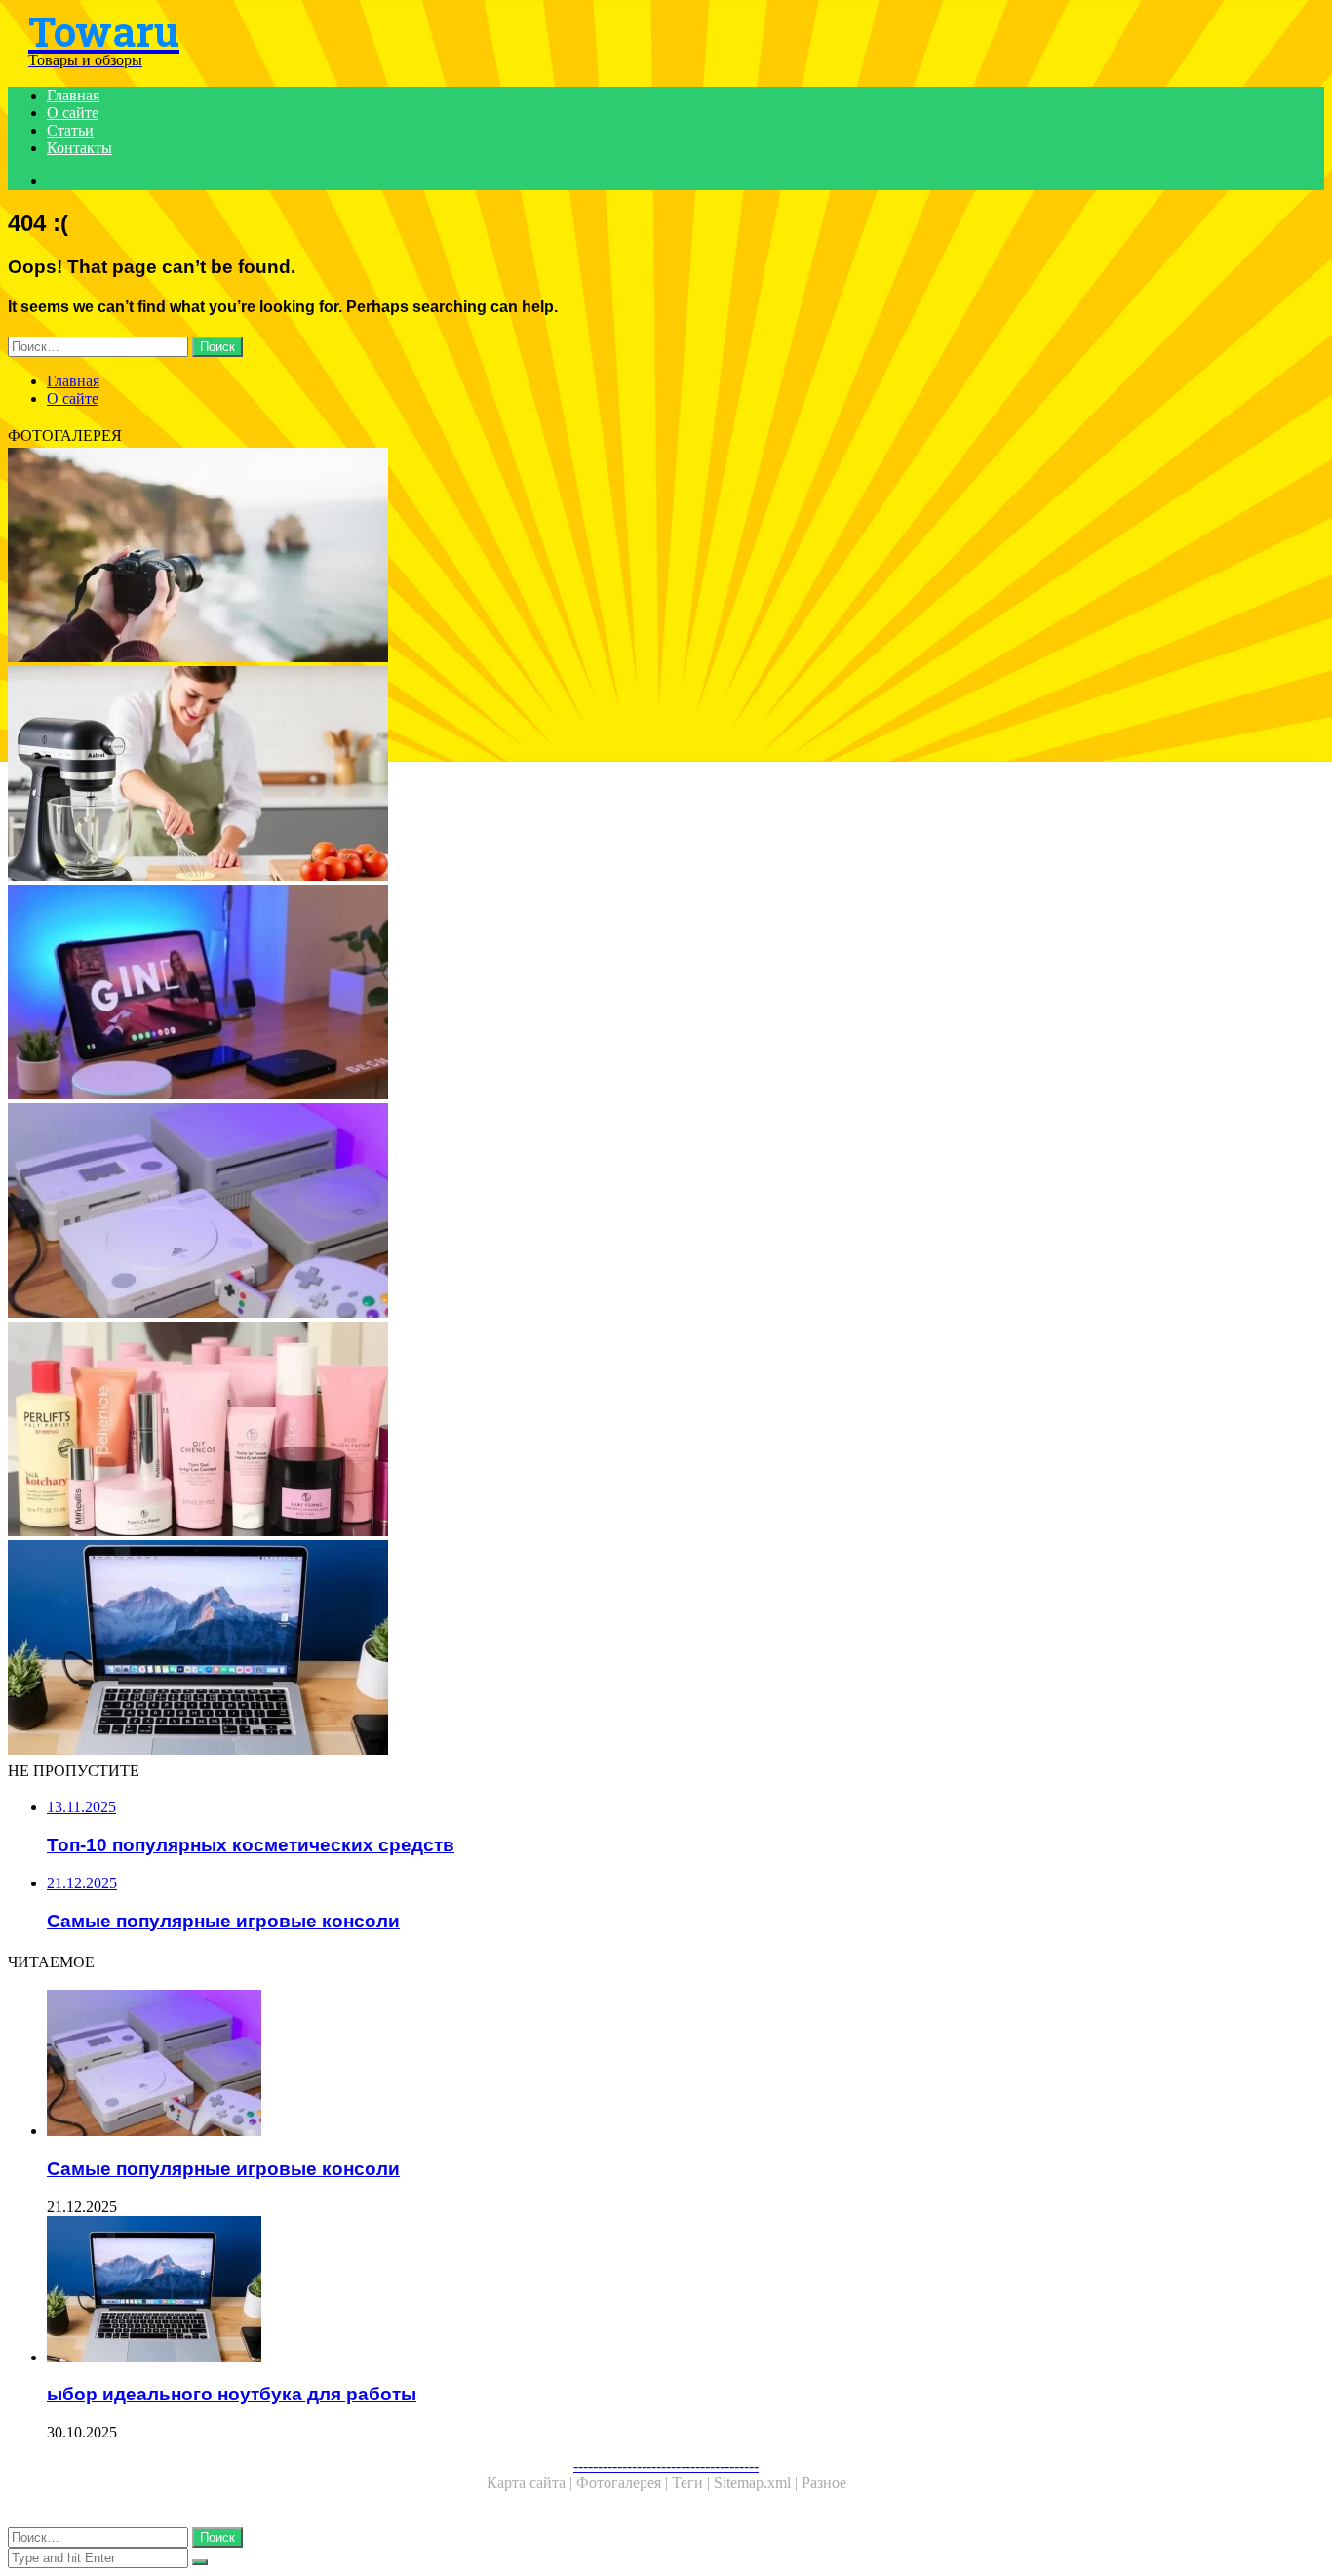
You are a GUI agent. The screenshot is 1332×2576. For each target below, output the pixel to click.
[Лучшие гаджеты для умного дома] (593, 994)
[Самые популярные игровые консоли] (593, 1212)
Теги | (693, 2483)
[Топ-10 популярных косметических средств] (593, 1431)
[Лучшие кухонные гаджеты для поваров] (593, 775)
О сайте (73, 113)
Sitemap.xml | (758, 2483)
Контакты (79, 148)
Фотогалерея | (624, 2483)
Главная (73, 95)
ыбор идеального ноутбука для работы (232, 2394)
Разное (824, 2483)
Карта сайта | (531, 2483)
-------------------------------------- (666, 2465)
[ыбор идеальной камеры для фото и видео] (593, 557)
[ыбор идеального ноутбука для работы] (593, 1649)
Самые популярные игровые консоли (223, 2169)
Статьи (70, 130)
